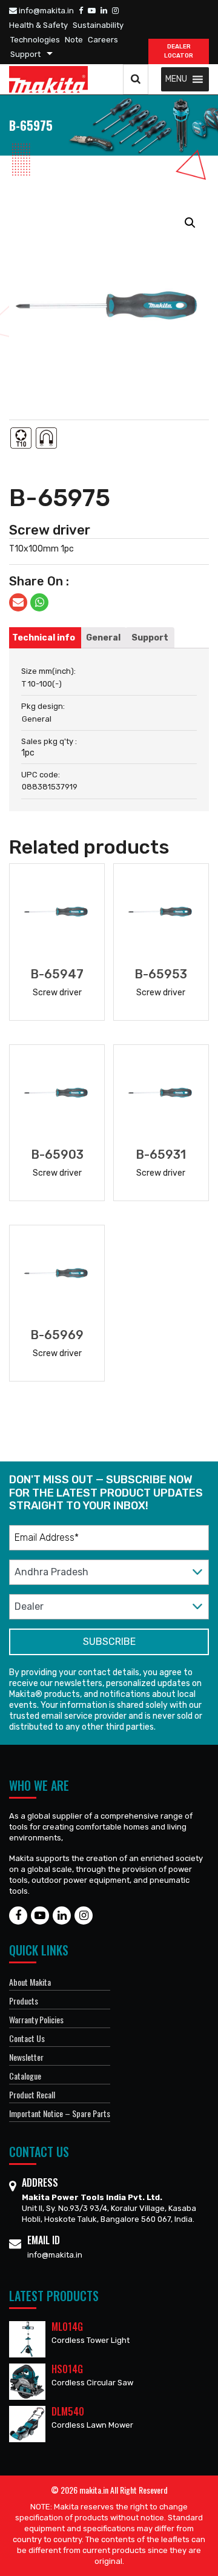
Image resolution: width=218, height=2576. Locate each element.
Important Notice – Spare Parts (60, 2113)
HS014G (67, 2369)
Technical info (44, 638)
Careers (103, 40)
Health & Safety (38, 25)
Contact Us (27, 2038)
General (103, 638)
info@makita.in (45, 11)
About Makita (30, 1982)
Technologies (35, 40)
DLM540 (68, 2411)
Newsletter (26, 2057)
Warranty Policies (36, 2019)
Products (24, 2001)
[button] (176, 79)
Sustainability (98, 25)
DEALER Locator (179, 51)
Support (25, 54)
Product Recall (32, 2094)
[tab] (44, 638)
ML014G (67, 2327)
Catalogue (25, 2076)
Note (74, 40)
